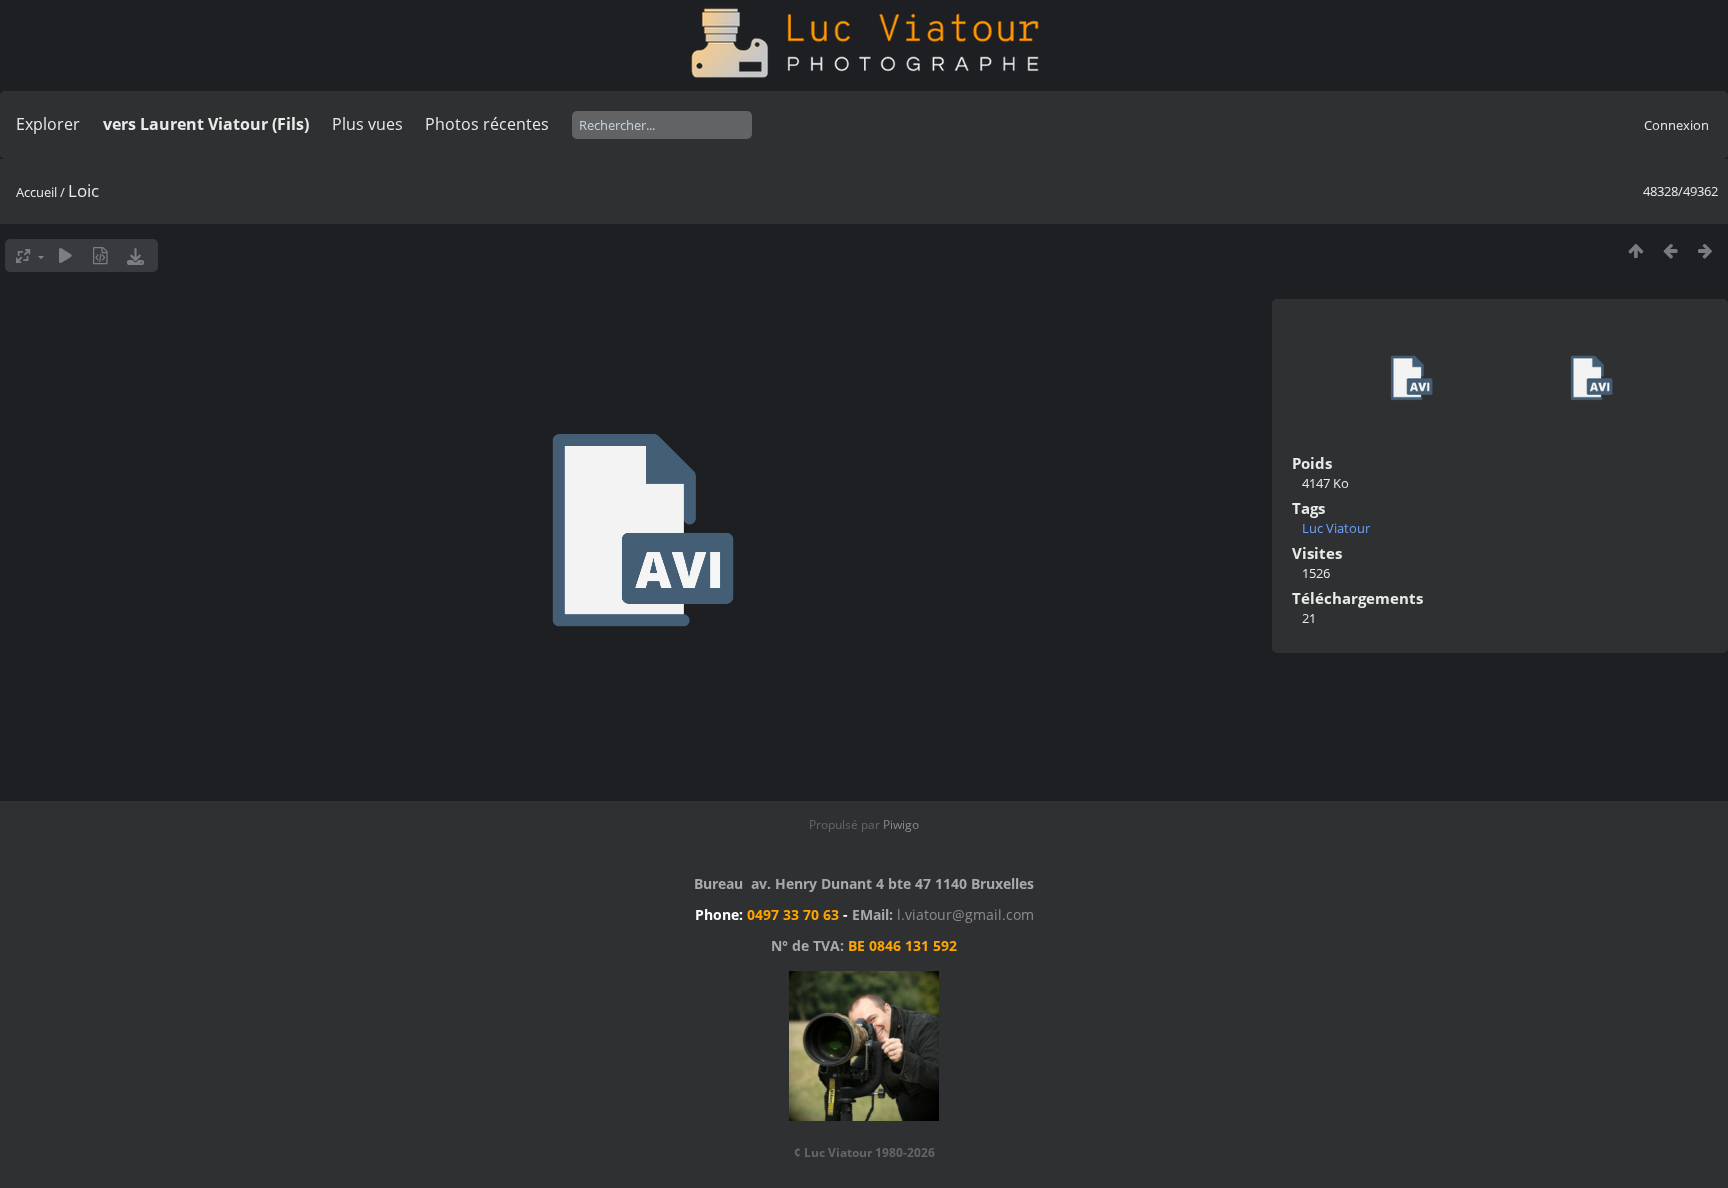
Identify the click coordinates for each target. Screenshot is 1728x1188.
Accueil (36, 192)
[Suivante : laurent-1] (1705, 250)
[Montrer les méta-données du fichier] (100, 255)
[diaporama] (65, 255)
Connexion (1676, 125)
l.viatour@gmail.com (965, 914)
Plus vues (367, 124)
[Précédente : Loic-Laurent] (1670, 250)
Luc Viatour (1336, 528)
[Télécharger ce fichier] (135, 255)
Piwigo (901, 824)
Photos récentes (487, 124)
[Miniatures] (1635, 250)
